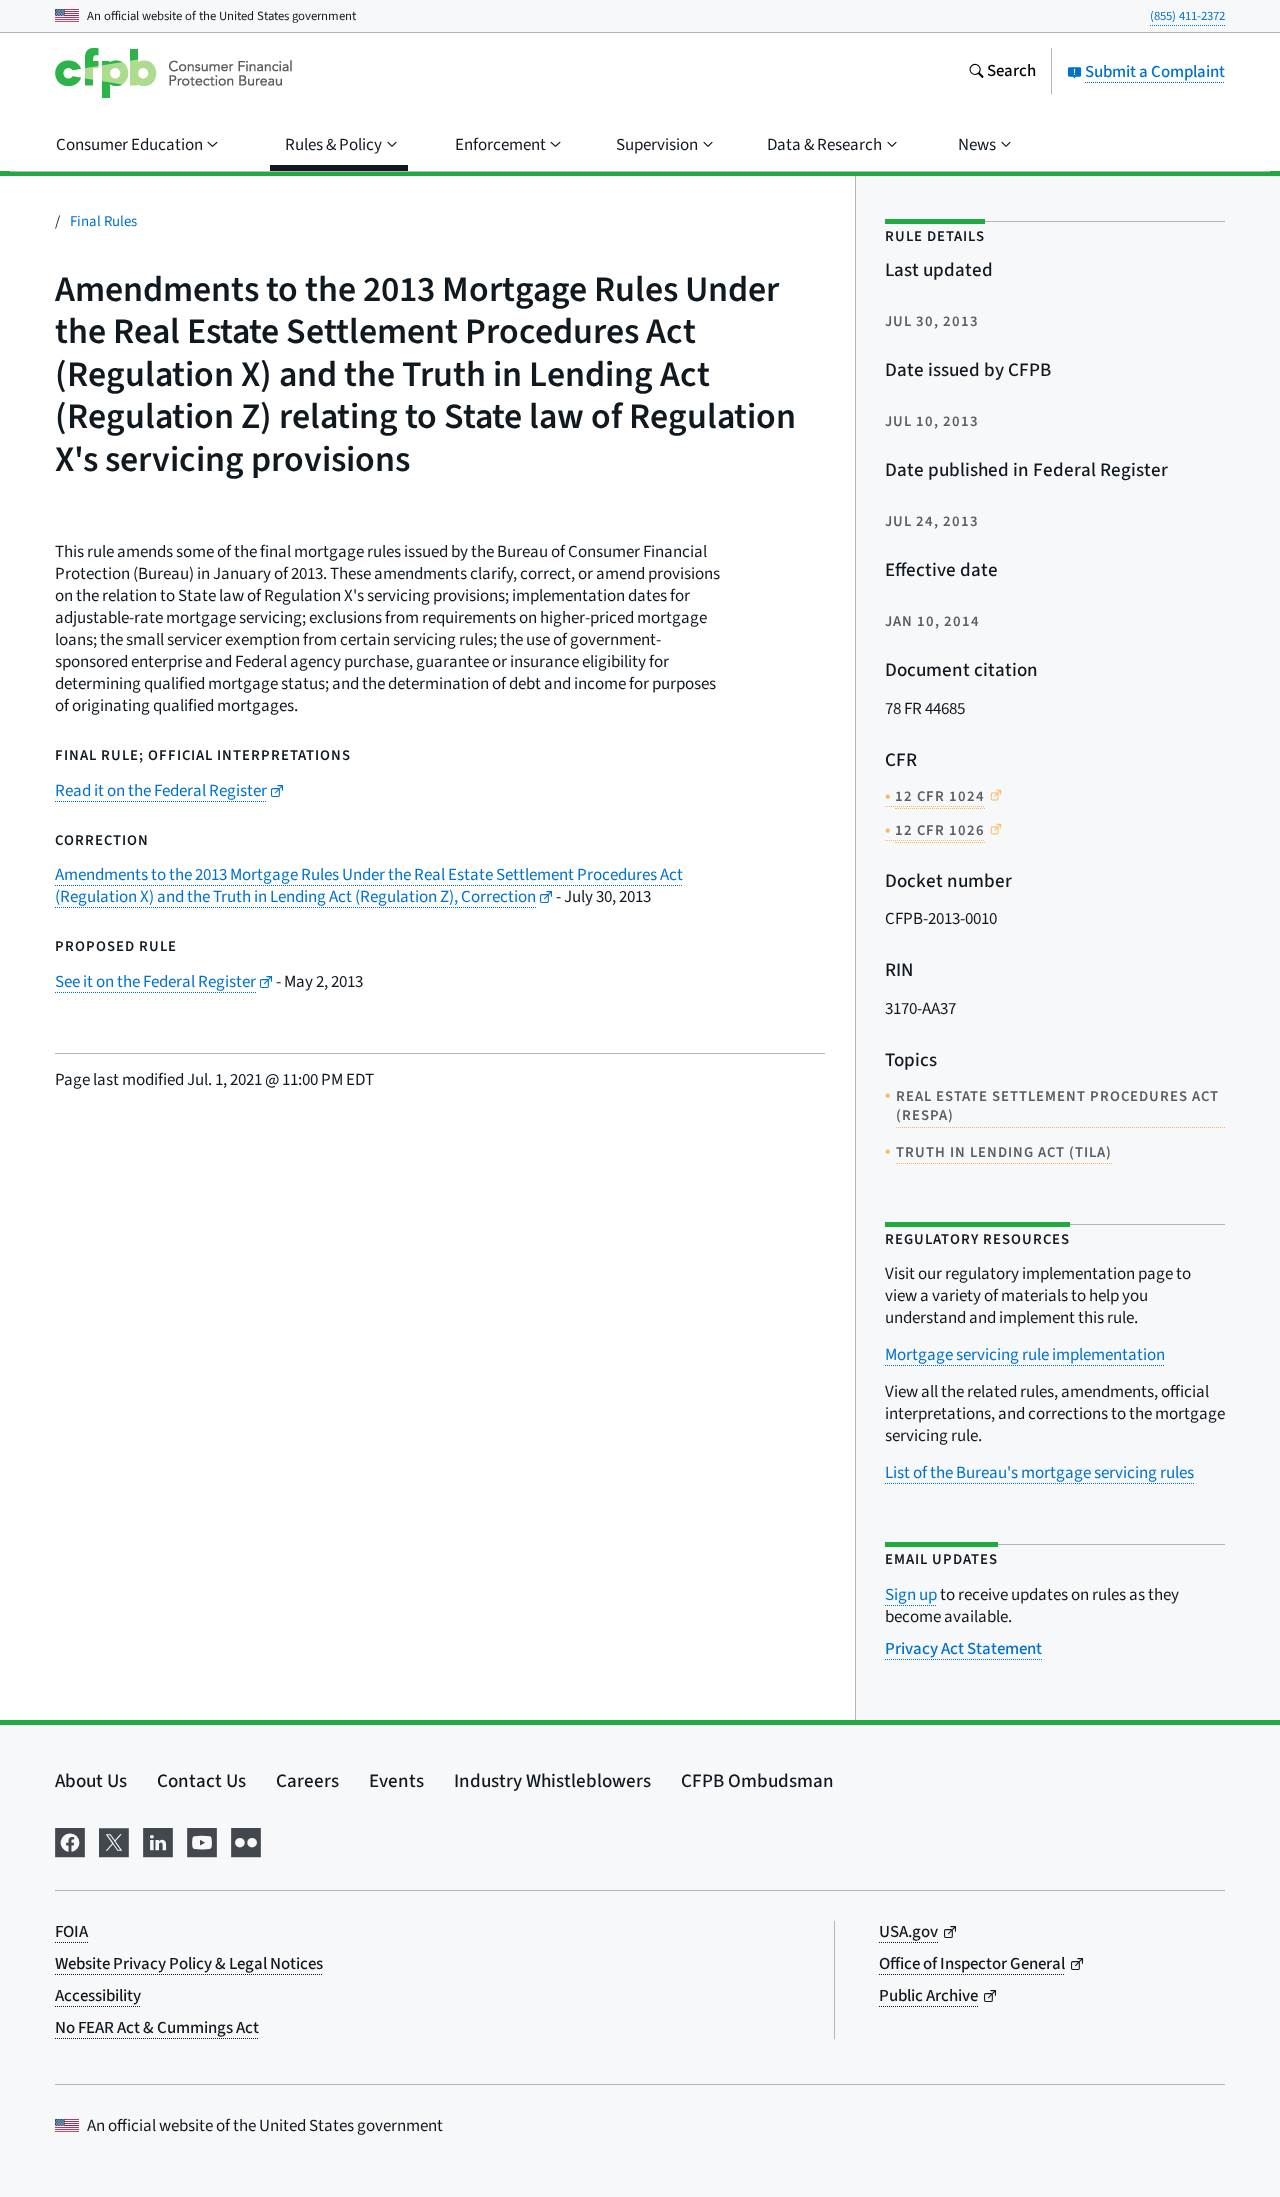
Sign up (911, 1595)
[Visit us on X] (114, 1840)
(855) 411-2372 (1187, 16)
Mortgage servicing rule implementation (1025, 1355)
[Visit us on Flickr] (246, 1840)
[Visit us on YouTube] (202, 1840)
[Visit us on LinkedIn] (158, 1840)
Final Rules (103, 221)
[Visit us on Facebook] (70, 1840)
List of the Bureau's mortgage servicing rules (1039, 1473)
